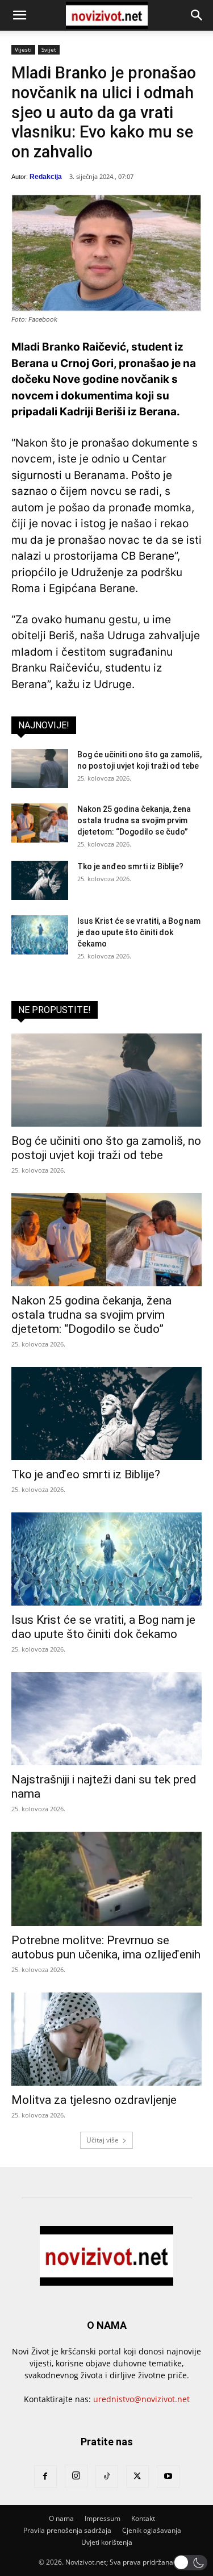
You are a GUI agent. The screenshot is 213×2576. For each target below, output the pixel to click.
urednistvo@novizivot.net (141, 2399)
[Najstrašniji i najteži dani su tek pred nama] (106, 1719)
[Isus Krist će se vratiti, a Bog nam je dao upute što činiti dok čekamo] (40, 935)
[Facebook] (45, 2477)
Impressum (103, 2518)
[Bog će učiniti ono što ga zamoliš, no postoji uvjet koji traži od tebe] (40, 768)
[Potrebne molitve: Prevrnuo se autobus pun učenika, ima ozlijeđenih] (106, 1879)
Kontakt (143, 2518)
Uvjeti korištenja (107, 2542)
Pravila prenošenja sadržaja (67, 2530)
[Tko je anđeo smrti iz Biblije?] (40, 880)
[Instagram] (76, 2476)
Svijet (49, 49)
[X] (137, 2477)
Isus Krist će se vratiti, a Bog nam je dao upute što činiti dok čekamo (139, 932)
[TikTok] (107, 2477)
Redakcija (46, 177)
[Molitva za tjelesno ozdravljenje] (106, 2039)
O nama (61, 2518)
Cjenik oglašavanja (152, 2530)
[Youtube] (168, 2477)
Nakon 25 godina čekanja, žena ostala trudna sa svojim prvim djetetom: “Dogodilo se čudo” (134, 820)
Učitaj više (103, 2140)
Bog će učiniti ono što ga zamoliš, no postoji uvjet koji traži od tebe (106, 1148)
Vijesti (23, 49)
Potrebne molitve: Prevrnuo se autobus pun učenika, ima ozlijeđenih (106, 1947)
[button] (19, 15)
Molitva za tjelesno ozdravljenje (94, 2100)
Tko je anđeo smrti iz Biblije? (130, 866)
